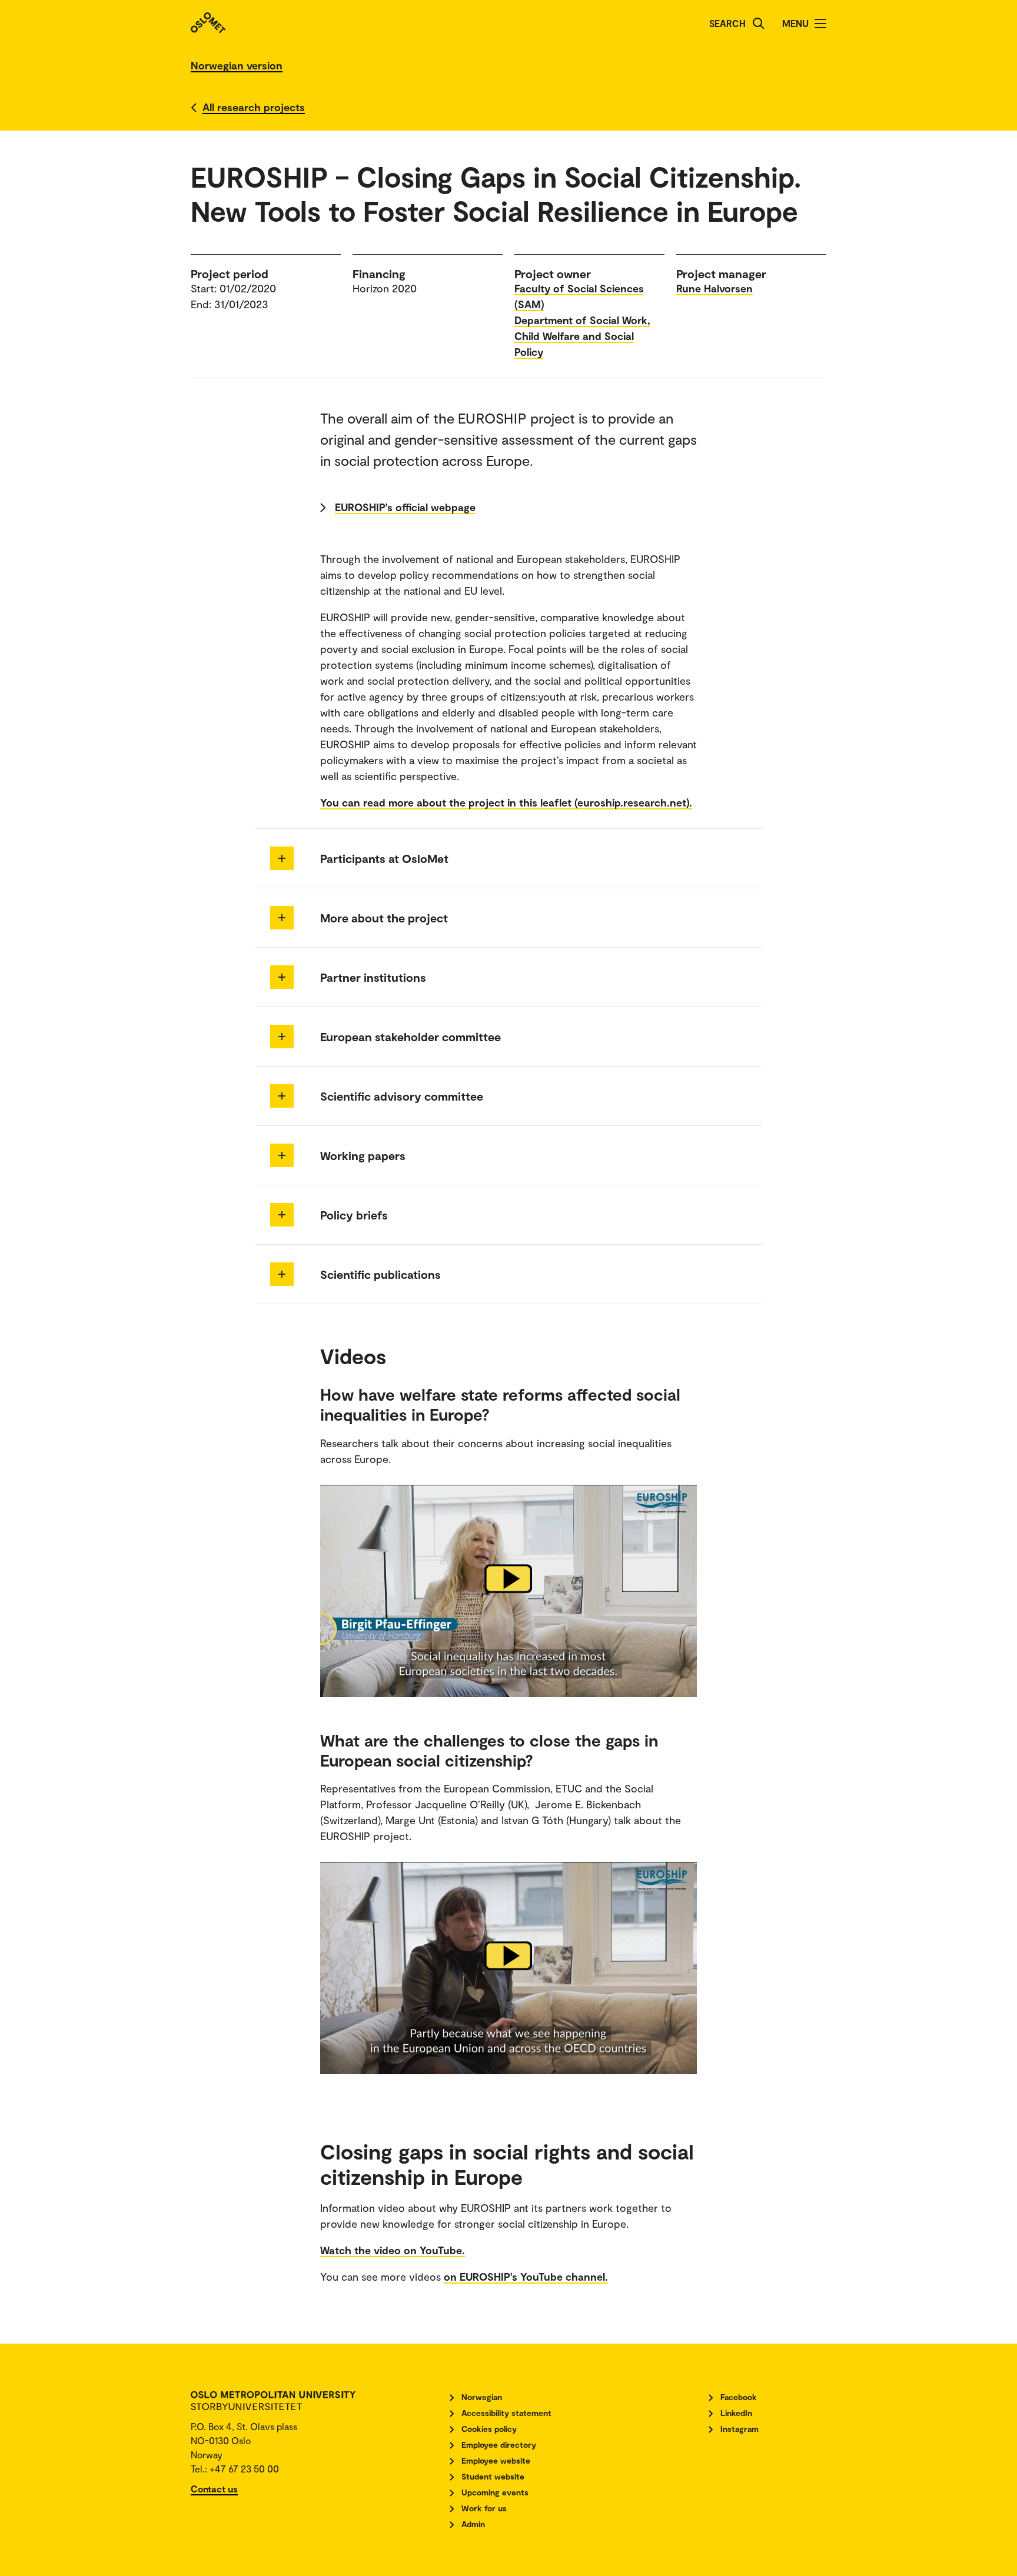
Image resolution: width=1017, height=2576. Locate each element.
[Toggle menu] (820, 24)
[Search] (759, 24)
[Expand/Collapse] (282, 858)
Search (727, 23)
